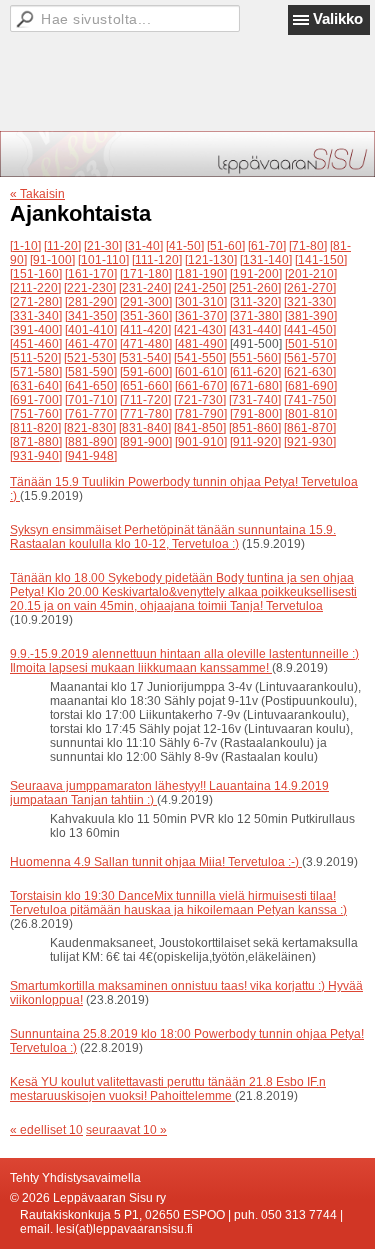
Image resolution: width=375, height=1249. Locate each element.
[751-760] (36, 414)
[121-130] (211, 260)
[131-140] (266, 260)
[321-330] (310, 302)
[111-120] (157, 260)
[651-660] (146, 386)
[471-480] (146, 344)
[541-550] (200, 358)
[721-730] (200, 400)
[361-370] (201, 316)
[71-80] (308, 246)
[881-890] (91, 442)
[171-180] (146, 274)
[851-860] (255, 428)
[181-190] (201, 274)
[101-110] (103, 260)
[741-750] (310, 400)
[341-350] (91, 316)
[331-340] (36, 316)
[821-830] (90, 428)
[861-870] (310, 428)
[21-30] (103, 246)
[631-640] (36, 386)
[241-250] (200, 288)
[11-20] (62, 246)
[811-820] (35, 428)
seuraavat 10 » (126, 1130)
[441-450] (310, 330)
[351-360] (146, 316)
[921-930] (310, 442)
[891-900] (146, 442)
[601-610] (201, 372)
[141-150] (321, 260)
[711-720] (145, 400)
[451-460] (36, 344)
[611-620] (255, 372)
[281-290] (91, 302)
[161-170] (91, 274)
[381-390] (311, 316)
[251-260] (255, 288)
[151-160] (36, 274)
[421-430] (200, 330)
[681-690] (311, 386)
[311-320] (255, 302)
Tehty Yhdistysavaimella (75, 1178)
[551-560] (255, 358)
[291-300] (146, 302)
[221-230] (90, 288)
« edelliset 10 (46, 1130)
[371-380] (256, 316)
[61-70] (267, 246)
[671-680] (256, 386)
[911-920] (255, 442)
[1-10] (25, 246)
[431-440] (255, 330)
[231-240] (145, 288)
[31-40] (144, 246)
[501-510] (311, 344)
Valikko (338, 18)
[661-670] (201, 386)
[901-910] (201, 442)
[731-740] (255, 400)
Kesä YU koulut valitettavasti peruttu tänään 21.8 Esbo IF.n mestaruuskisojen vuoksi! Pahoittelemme (168, 1089)
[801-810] (311, 414)
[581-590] (91, 372)
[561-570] (310, 358)
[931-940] (36, 456)
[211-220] (35, 288)
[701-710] (91, 400)
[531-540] (145, 358)
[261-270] (310, 288)
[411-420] (145, 330)
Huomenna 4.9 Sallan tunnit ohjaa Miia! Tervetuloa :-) (156, 862)
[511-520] (35, 358)
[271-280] (36, 302)
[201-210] (311, 274)
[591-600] (146, 372)
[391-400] (36, 330)
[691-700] (36, 400)
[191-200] (256, 274)
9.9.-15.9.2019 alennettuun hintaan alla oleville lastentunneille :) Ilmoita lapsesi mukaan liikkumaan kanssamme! (184, 661)
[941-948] (91, 456)
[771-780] (146, 414)
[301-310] (201, 302)
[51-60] (226, 246)
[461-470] (91, 344)
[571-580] (36, 372)
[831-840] (145, 428)
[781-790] (201, 414)
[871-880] (36, 442)
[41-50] (185, 246)
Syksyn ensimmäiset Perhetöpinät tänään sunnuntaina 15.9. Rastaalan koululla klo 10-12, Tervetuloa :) (173, 537)
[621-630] (310, 372)
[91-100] (52, 260)
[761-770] (91, 414)
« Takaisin (37, 194)
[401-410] (91, 330)
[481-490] (201, 344)
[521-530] (90, 358)
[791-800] (256, 414)
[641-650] (91, 386)
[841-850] (200, 428)
